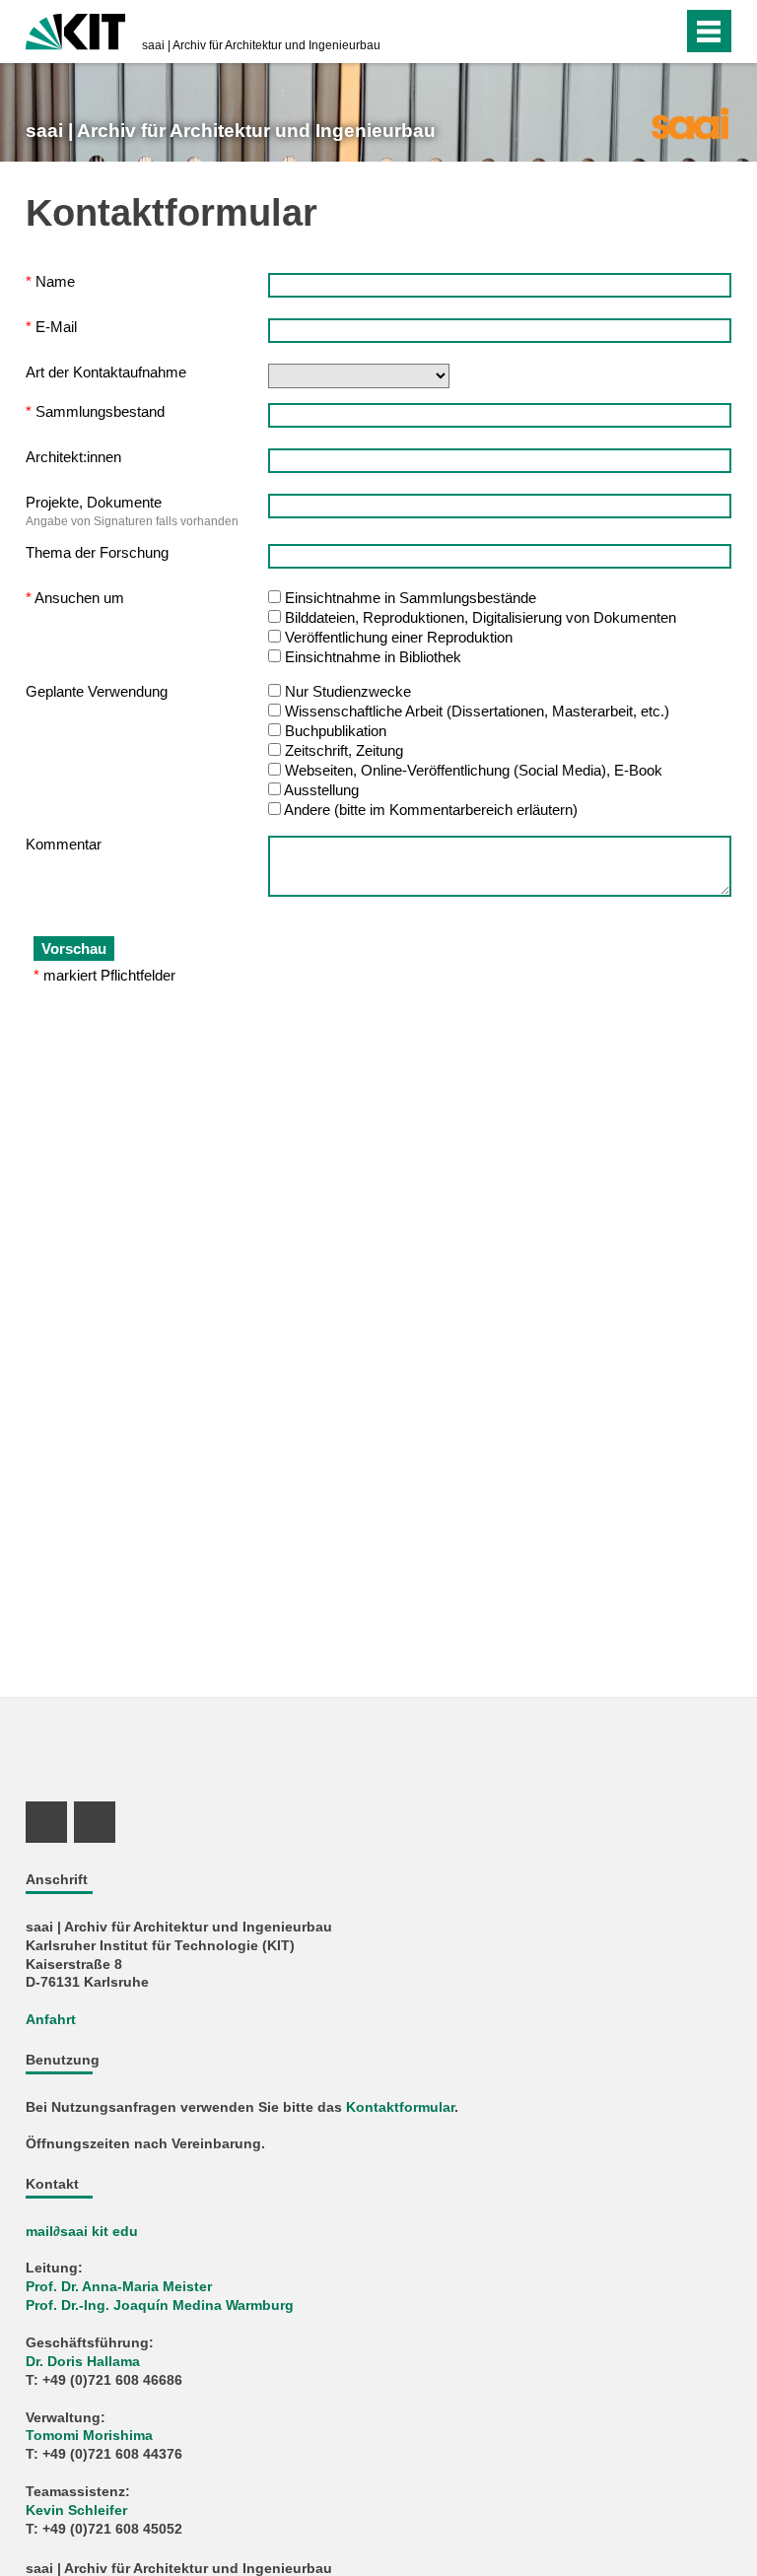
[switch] (628, 32)
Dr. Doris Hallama (83, 2362)
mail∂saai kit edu (82, 2232)
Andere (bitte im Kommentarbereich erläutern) (431, 810)
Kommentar (64, 844)
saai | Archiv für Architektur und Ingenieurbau (261, 45)
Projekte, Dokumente (94, 502)
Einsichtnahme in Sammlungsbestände (411, 598)
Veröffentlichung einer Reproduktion (399, 637)
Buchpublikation (336, 731)
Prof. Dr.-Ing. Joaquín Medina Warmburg (160, 2305)
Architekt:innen (73, 457)
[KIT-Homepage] (75, 30)
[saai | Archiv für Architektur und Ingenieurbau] (689, 122)
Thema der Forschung (97, 552)
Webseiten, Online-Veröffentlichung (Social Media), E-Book (474, 770)
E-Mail (51, 327)
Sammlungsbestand (95, 411)
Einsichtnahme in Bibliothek (373, 657)
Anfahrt (51, 2020)
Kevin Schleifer (76, 2510)
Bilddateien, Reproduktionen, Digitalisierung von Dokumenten (481, 617)
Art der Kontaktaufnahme (106, 372)
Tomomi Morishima (89, 2436)
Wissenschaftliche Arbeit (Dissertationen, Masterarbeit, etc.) (477, 711)
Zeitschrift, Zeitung (344, 750)
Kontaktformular (400, 2107)
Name (50, 281)
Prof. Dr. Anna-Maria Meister (119, 2287)
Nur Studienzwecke (348, 691)
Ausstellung (321, 790)
